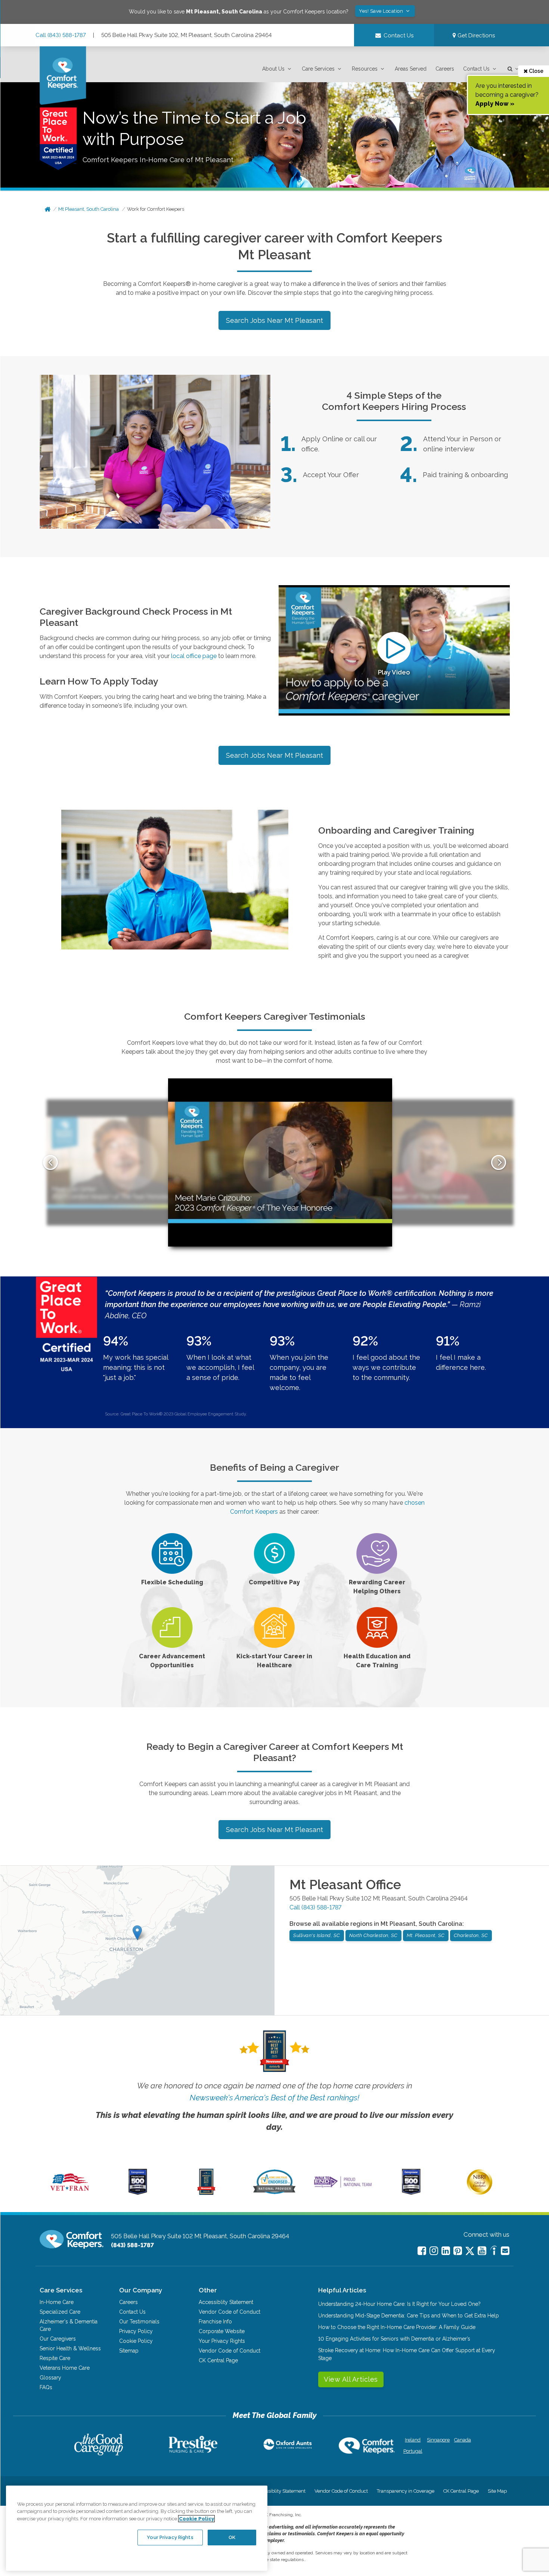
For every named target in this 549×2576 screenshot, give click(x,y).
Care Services (318, 69)
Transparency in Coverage (406, 2491)
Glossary (50, 2378)
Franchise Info (215, 2322)
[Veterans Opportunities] (70, 2193)
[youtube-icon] (482, 2251)
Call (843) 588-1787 (61, 35)
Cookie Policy (136, 2341)
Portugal (413, 2451)
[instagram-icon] (434, 2251)
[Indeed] (494, 2251)
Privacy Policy (136, 2331)
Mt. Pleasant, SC (426, 1935)
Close (536, 71)
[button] (277, 69)
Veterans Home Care (65, 2368)
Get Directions (475, 35)
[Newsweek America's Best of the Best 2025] (206, 2193)
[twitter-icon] (470, 2251)
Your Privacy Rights (222, 2341)
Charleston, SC (471, 1935)
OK (232, 2537)
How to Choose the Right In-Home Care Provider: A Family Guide (397, 2327)
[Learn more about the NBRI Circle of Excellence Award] (480, 2193)
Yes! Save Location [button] (382, 11)
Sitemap (129, 2351)
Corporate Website (222, 2331)
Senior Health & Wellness (70, 2348)
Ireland (413, 2440)
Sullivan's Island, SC (317, 1935)
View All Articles (351, 2379)
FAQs (46, 2387)
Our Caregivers (58, 2339)
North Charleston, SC (373, 1935)
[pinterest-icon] (458, 2251)
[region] (137, 2528)
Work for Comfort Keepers (156, 209)
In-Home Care (57, 2302)
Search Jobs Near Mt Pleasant (274, 320)
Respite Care (55, 2358)
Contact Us (476, 69)
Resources (365, 69)
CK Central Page (218, 2360)
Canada (463, 2440)
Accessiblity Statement (226, 2302)
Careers (445, 69)
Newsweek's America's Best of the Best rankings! (274, 2098)
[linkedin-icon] (446, 2251)
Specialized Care (60, 2312)
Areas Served (411, 69)
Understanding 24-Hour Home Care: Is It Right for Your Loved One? (399, 2304)
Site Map (497, 2491)
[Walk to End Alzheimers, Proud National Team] (343, 2187)
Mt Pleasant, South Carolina (89, 209)
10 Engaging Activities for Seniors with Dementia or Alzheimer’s (394, 2339)
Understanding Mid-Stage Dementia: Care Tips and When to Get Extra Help (409, 2316)
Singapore (438, 2440)
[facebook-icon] (422, 2251)
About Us (273, 69)
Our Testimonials (139, 2322)
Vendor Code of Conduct (229, 2312)
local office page (194, 656)
